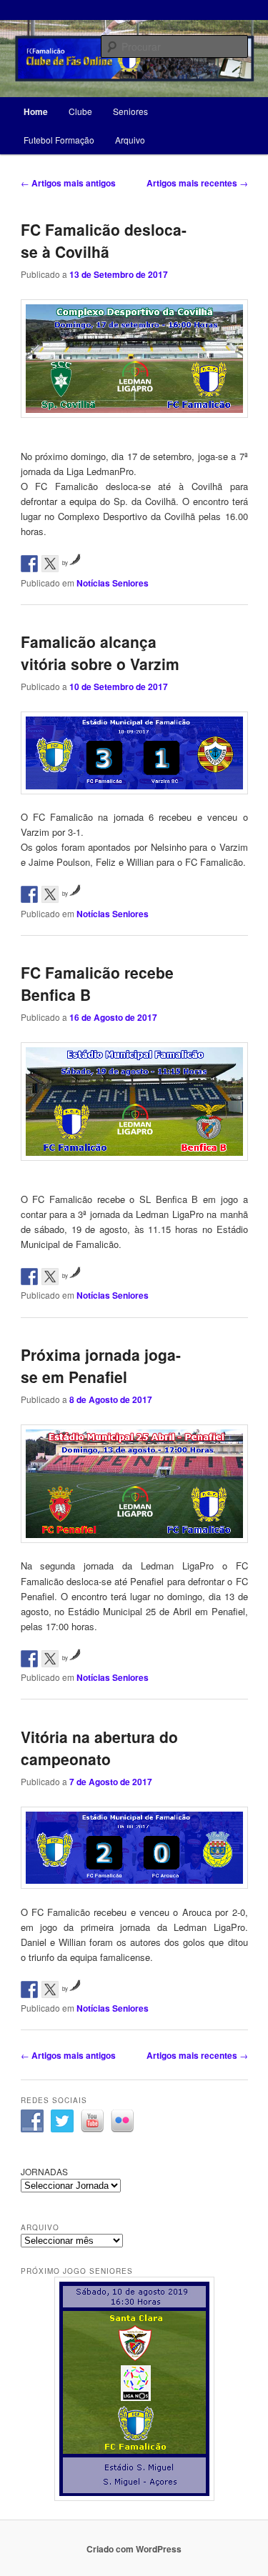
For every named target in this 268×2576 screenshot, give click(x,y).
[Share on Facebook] (29, 564)
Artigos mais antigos (68, 183)
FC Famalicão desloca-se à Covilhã (104, 241)
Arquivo (130, 140)
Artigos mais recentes (197, 183)
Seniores (130, 111)
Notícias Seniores (113, 583)
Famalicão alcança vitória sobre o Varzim (100, 653)
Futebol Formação (59, 140)
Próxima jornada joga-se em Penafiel (101, 1366)
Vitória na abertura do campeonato (99, 1748)
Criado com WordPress (134, 2549)
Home (36, 111)
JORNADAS (44, 2171)
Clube (80, 111)
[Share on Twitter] (50, 564)
